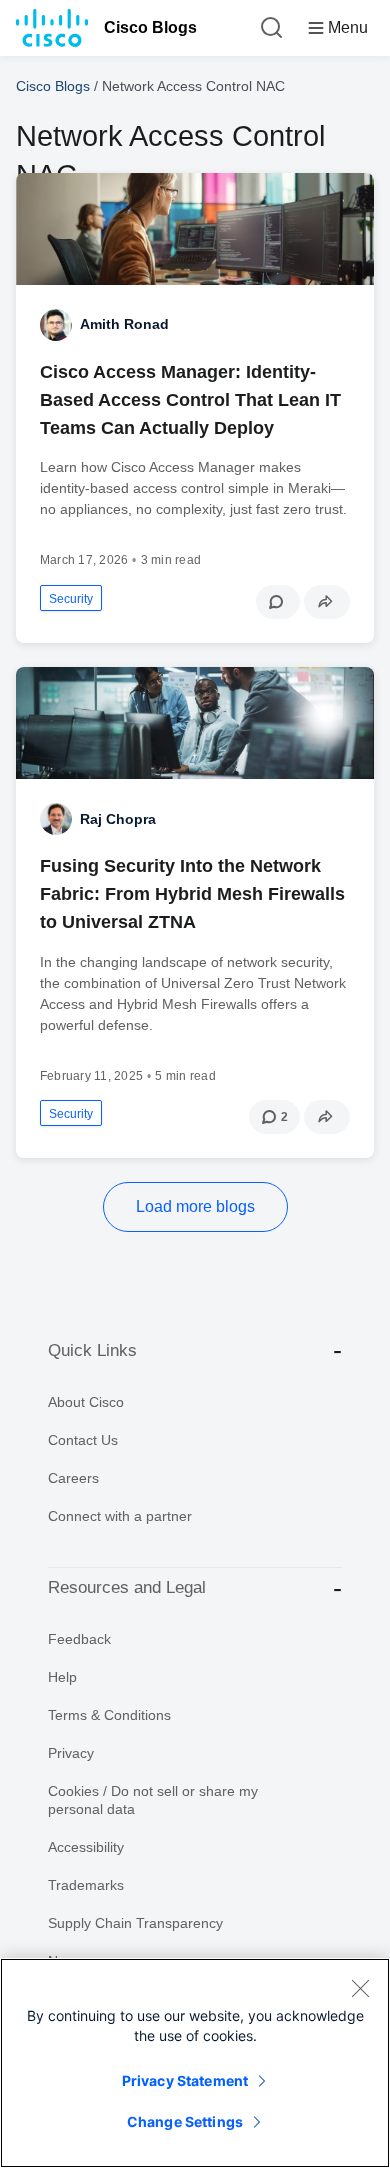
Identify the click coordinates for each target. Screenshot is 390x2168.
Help (62, 1677)
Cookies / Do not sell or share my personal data (153, 1800)
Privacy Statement (185, 2080)
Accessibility (86, 1847)
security (71, 599)
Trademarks (86, 1885)
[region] (195, 2063)
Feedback (79, 1639)
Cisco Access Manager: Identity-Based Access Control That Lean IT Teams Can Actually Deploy (190, 400)
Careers (73, 1478)
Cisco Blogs (150, 27)
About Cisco (86, 1402)
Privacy (71, 1753)
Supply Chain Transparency (135, 1923)
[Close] (360, 1988)
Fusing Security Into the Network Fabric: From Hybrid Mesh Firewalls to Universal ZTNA (192, 894)
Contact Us (83, 1440)
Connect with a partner (120, 1516)
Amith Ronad (124, 324)
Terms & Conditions (109, 1715)
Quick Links (92, 1350)
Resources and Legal (127, 1587)
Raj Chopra (118, 819)
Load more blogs (195, 1206)
